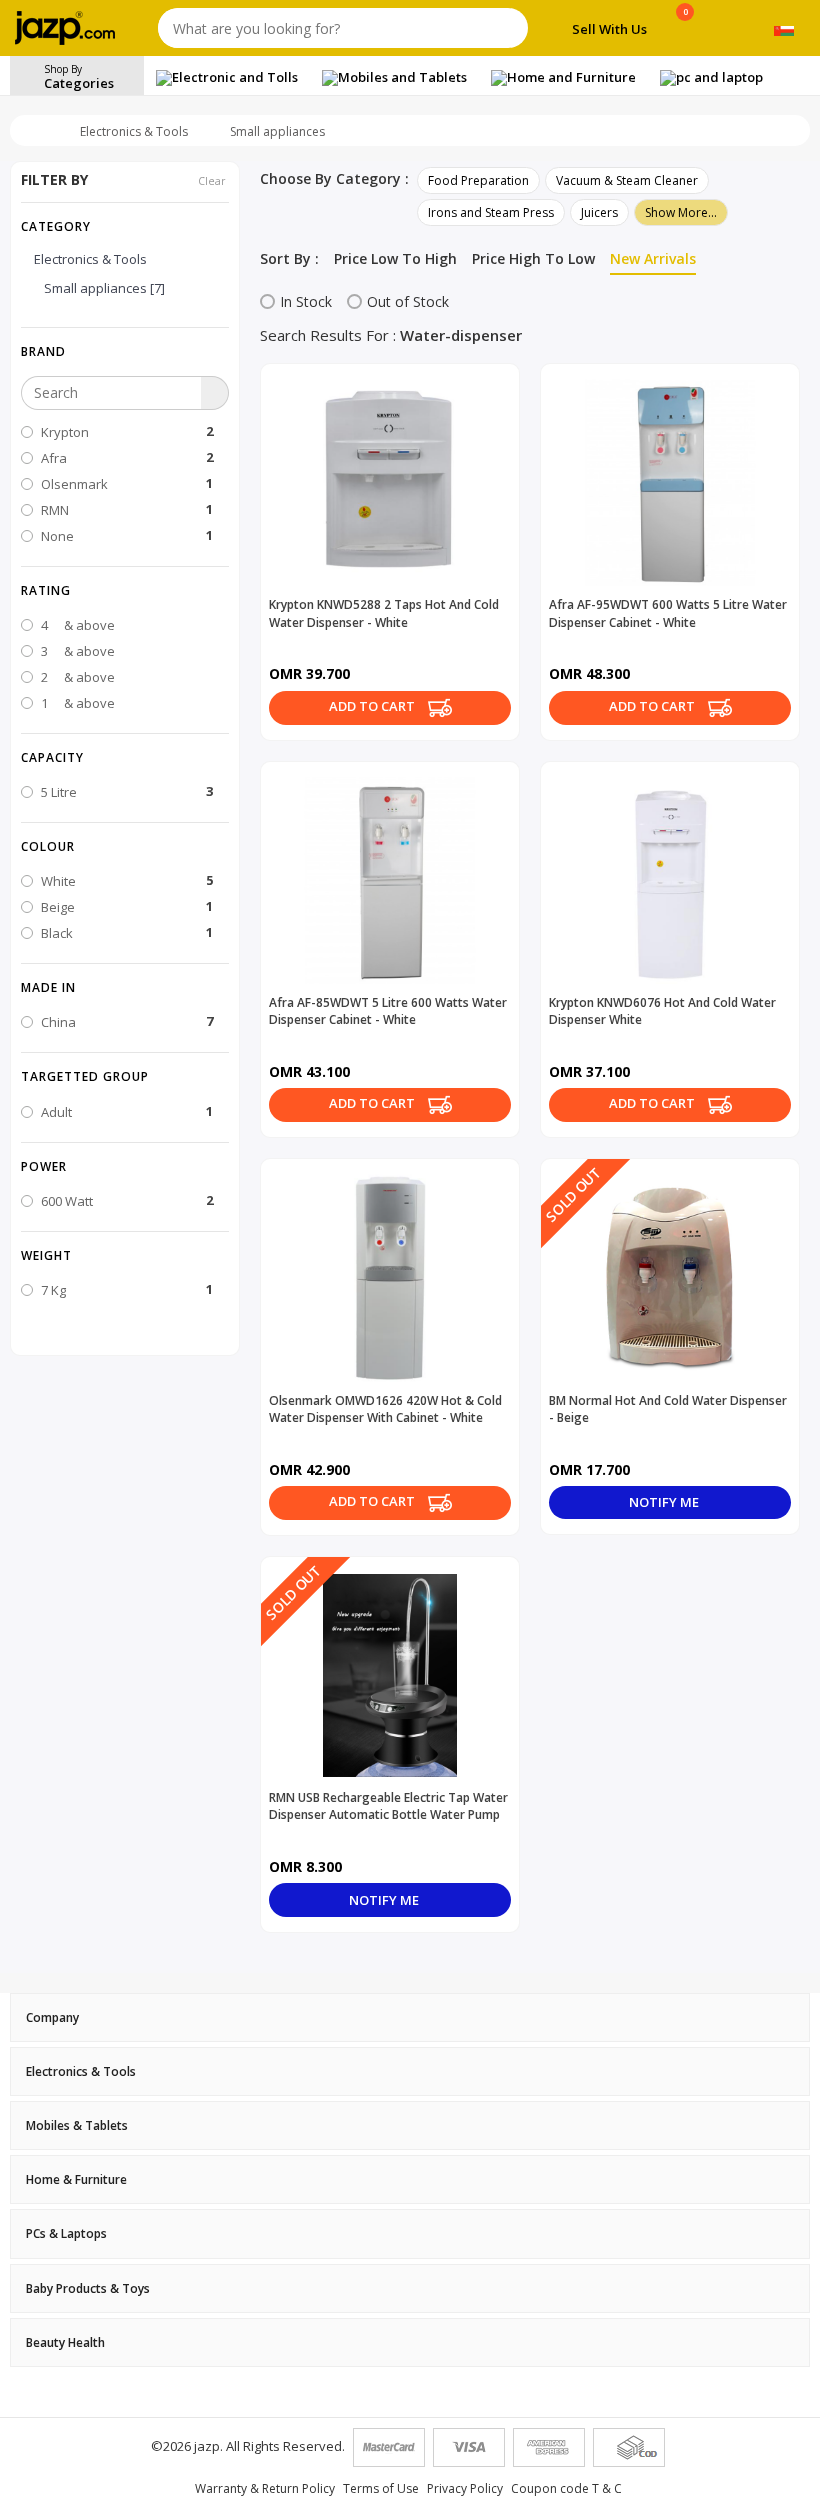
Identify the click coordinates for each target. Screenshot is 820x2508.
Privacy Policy (465, 2488)
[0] (685, 32)
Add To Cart (373, 706)
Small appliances (277, 131)
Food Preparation (478, 180)
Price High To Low (533, 258)
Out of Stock (408, 301)
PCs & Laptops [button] (66, 2233)
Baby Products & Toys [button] (88, 2288)
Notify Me (665, 1502)
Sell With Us (609, 29)
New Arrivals (653, 258)
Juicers (599, 212)
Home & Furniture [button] (76, 2179)
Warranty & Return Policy (265, 2488)
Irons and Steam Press (491, 212)
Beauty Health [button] (65, 2342)
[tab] (410, 2017)
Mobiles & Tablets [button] (77, 2125)
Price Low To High (395, 258)
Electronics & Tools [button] (81, 2071)
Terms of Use (381, 2488)
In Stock (306, 301)
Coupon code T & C (566, 2488)
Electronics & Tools (134, 131)
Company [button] (52, 2017)
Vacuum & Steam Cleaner (627, 180)
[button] (125, 351)
